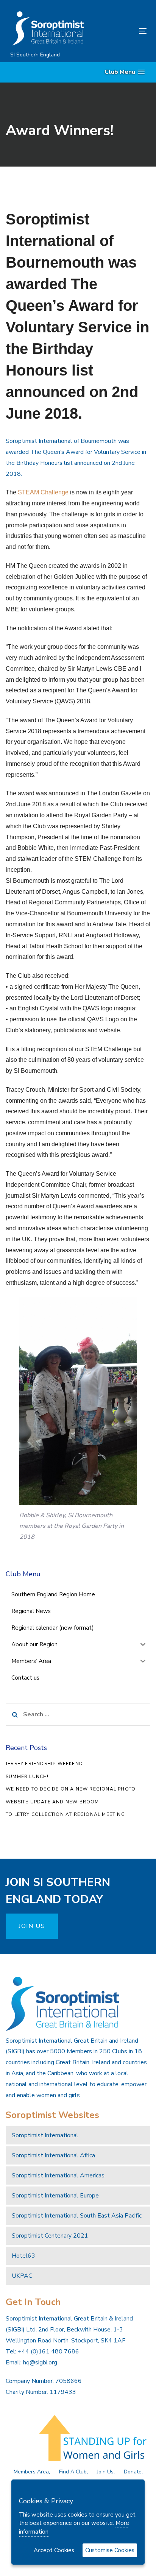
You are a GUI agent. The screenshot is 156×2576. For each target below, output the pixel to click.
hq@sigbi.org (40, 2363)
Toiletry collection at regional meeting (65, 1814)
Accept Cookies (54, 2550)
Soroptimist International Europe (55, 2196)
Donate (133, 2472)
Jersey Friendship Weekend (44, 1764)
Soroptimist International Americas (58, 2175)
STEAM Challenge (43, 492)
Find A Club (73, 2472)
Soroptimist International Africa (53, 2155)
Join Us (105, 2472)
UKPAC (22, 2276)
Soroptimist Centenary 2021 (50, 2236)
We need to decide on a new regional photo (71, 1789)
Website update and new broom (52, 1802)
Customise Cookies (110, 2550)
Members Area (31, 2472)
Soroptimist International (45, 2135)
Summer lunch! (27, 1777)
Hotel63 (23, 2256)
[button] (125, 72)
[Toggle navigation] (124, 31)
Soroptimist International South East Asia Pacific (77, 2216)
